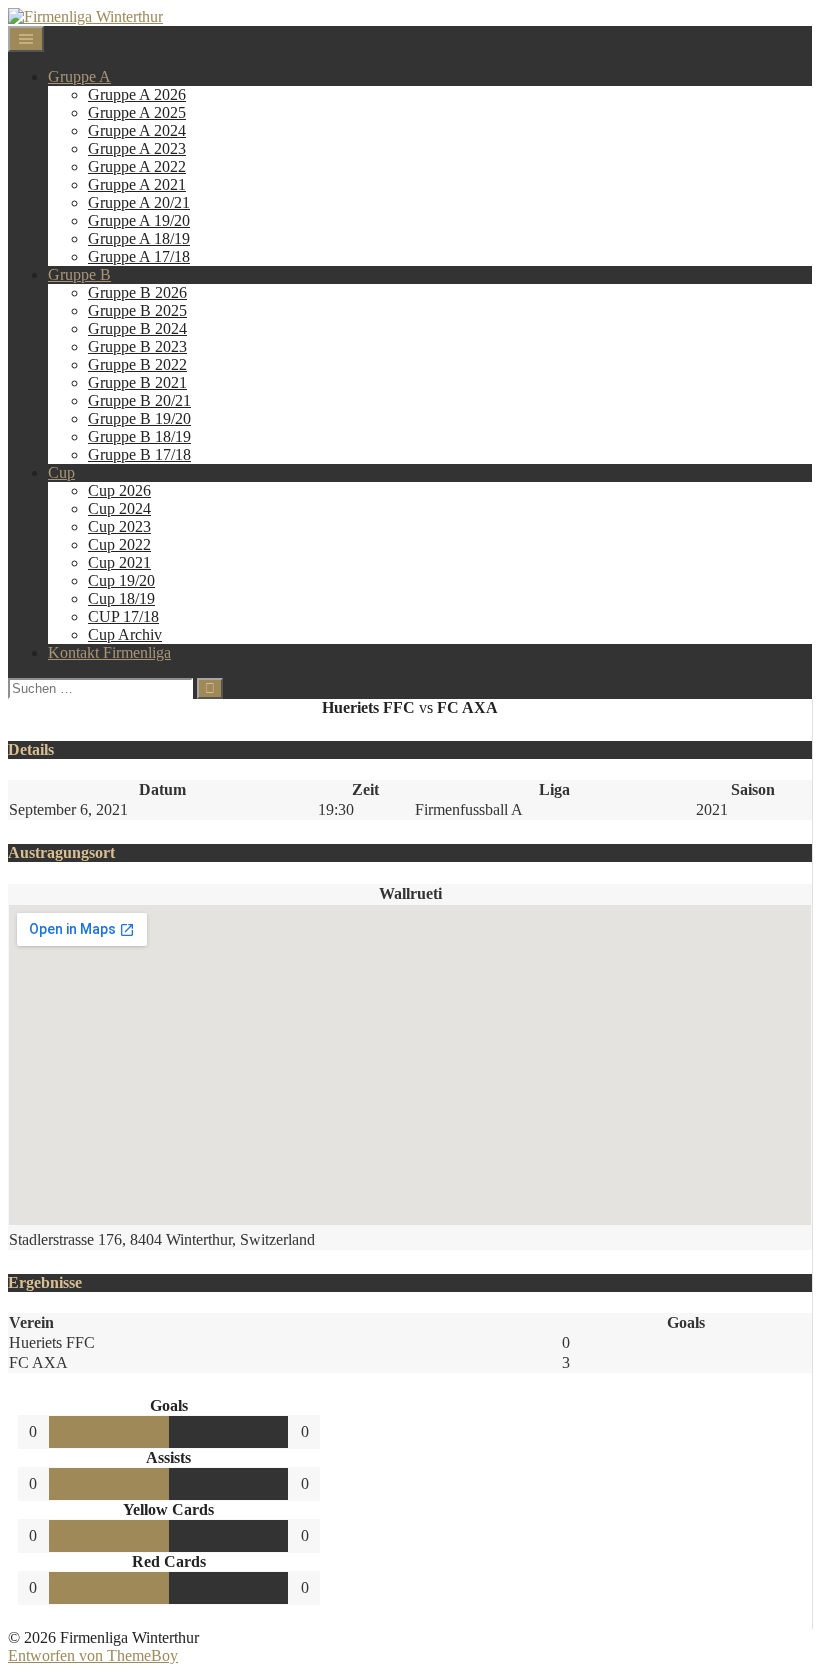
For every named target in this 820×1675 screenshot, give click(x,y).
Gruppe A (79, 76)
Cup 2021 (119, 562)
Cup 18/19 (121, 598)
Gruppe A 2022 (137, 166)
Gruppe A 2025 (137, 112)
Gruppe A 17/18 (139, 256)
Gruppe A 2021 (137, 184)
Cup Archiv (125, 634)
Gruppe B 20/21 (139, 400)
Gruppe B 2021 (137, 382)
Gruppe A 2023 (137, 148)
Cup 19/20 (121, 580)
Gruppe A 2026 (137, 94)
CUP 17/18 (123, 616)
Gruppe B (79, 274)
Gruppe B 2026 (137, 292)
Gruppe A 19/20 (139, 220)
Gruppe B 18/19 (139, 436)
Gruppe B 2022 (137, 364)
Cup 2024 (119, 508)
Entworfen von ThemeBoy (93, 1655)
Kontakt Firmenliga (109, 652)
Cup (61, 472)
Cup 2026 (119, 490)
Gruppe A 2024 (137, 130)
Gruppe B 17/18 (139, 454)
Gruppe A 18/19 (139, 238)
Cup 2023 (119, 526)
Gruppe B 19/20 (139, 418)
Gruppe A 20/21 (139, 202)
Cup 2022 (119, 544)
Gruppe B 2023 (137, 346)
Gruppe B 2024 (137, 328)
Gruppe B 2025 (137, 310)
